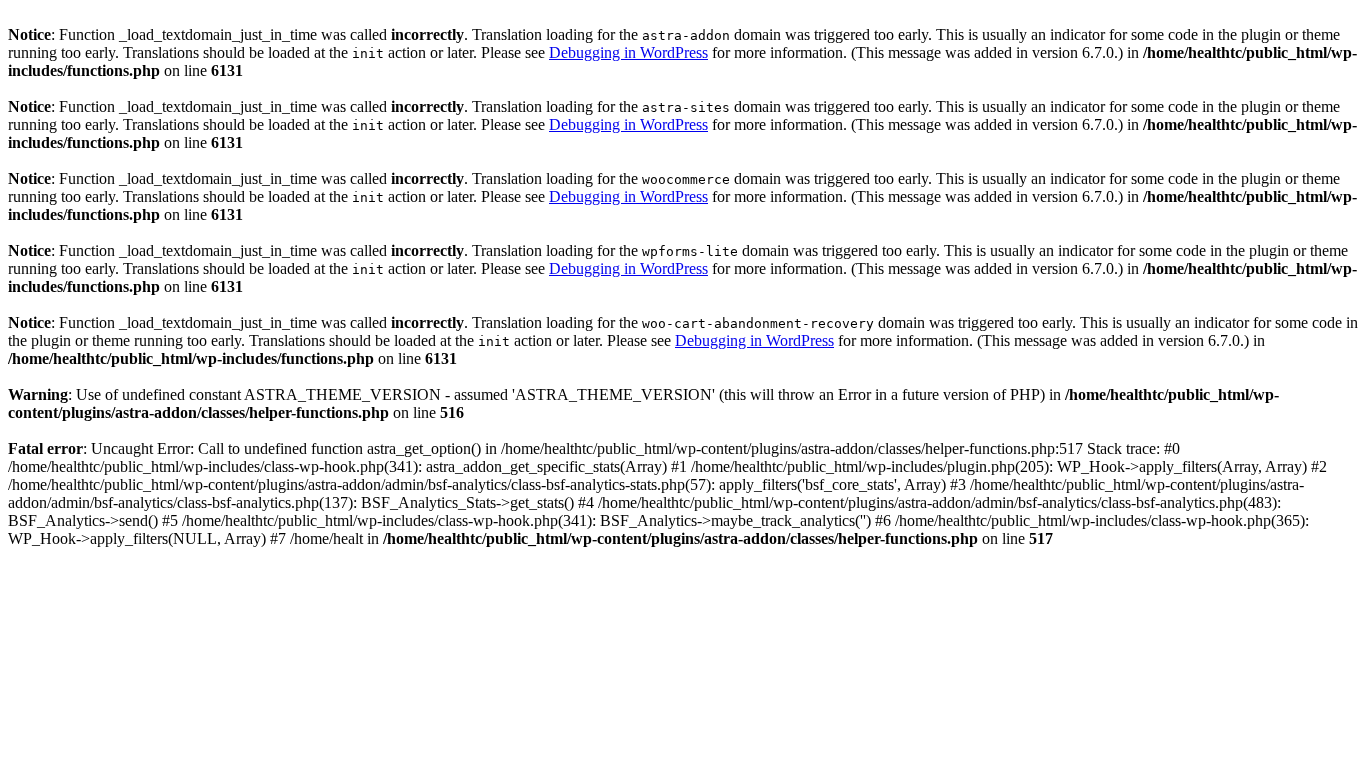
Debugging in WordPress (628, 52)
